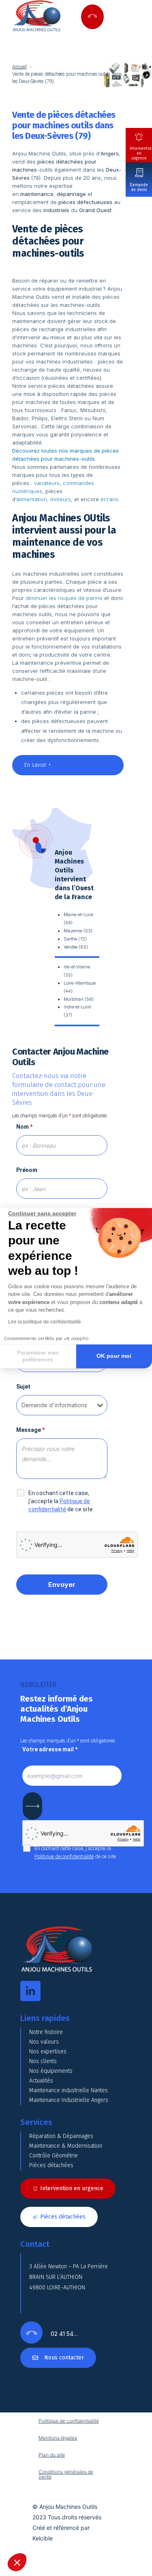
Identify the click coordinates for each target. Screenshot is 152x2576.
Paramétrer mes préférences (38, 1356)
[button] (17, 2562)
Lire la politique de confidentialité (45, 1322)
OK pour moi (114, 1356)
